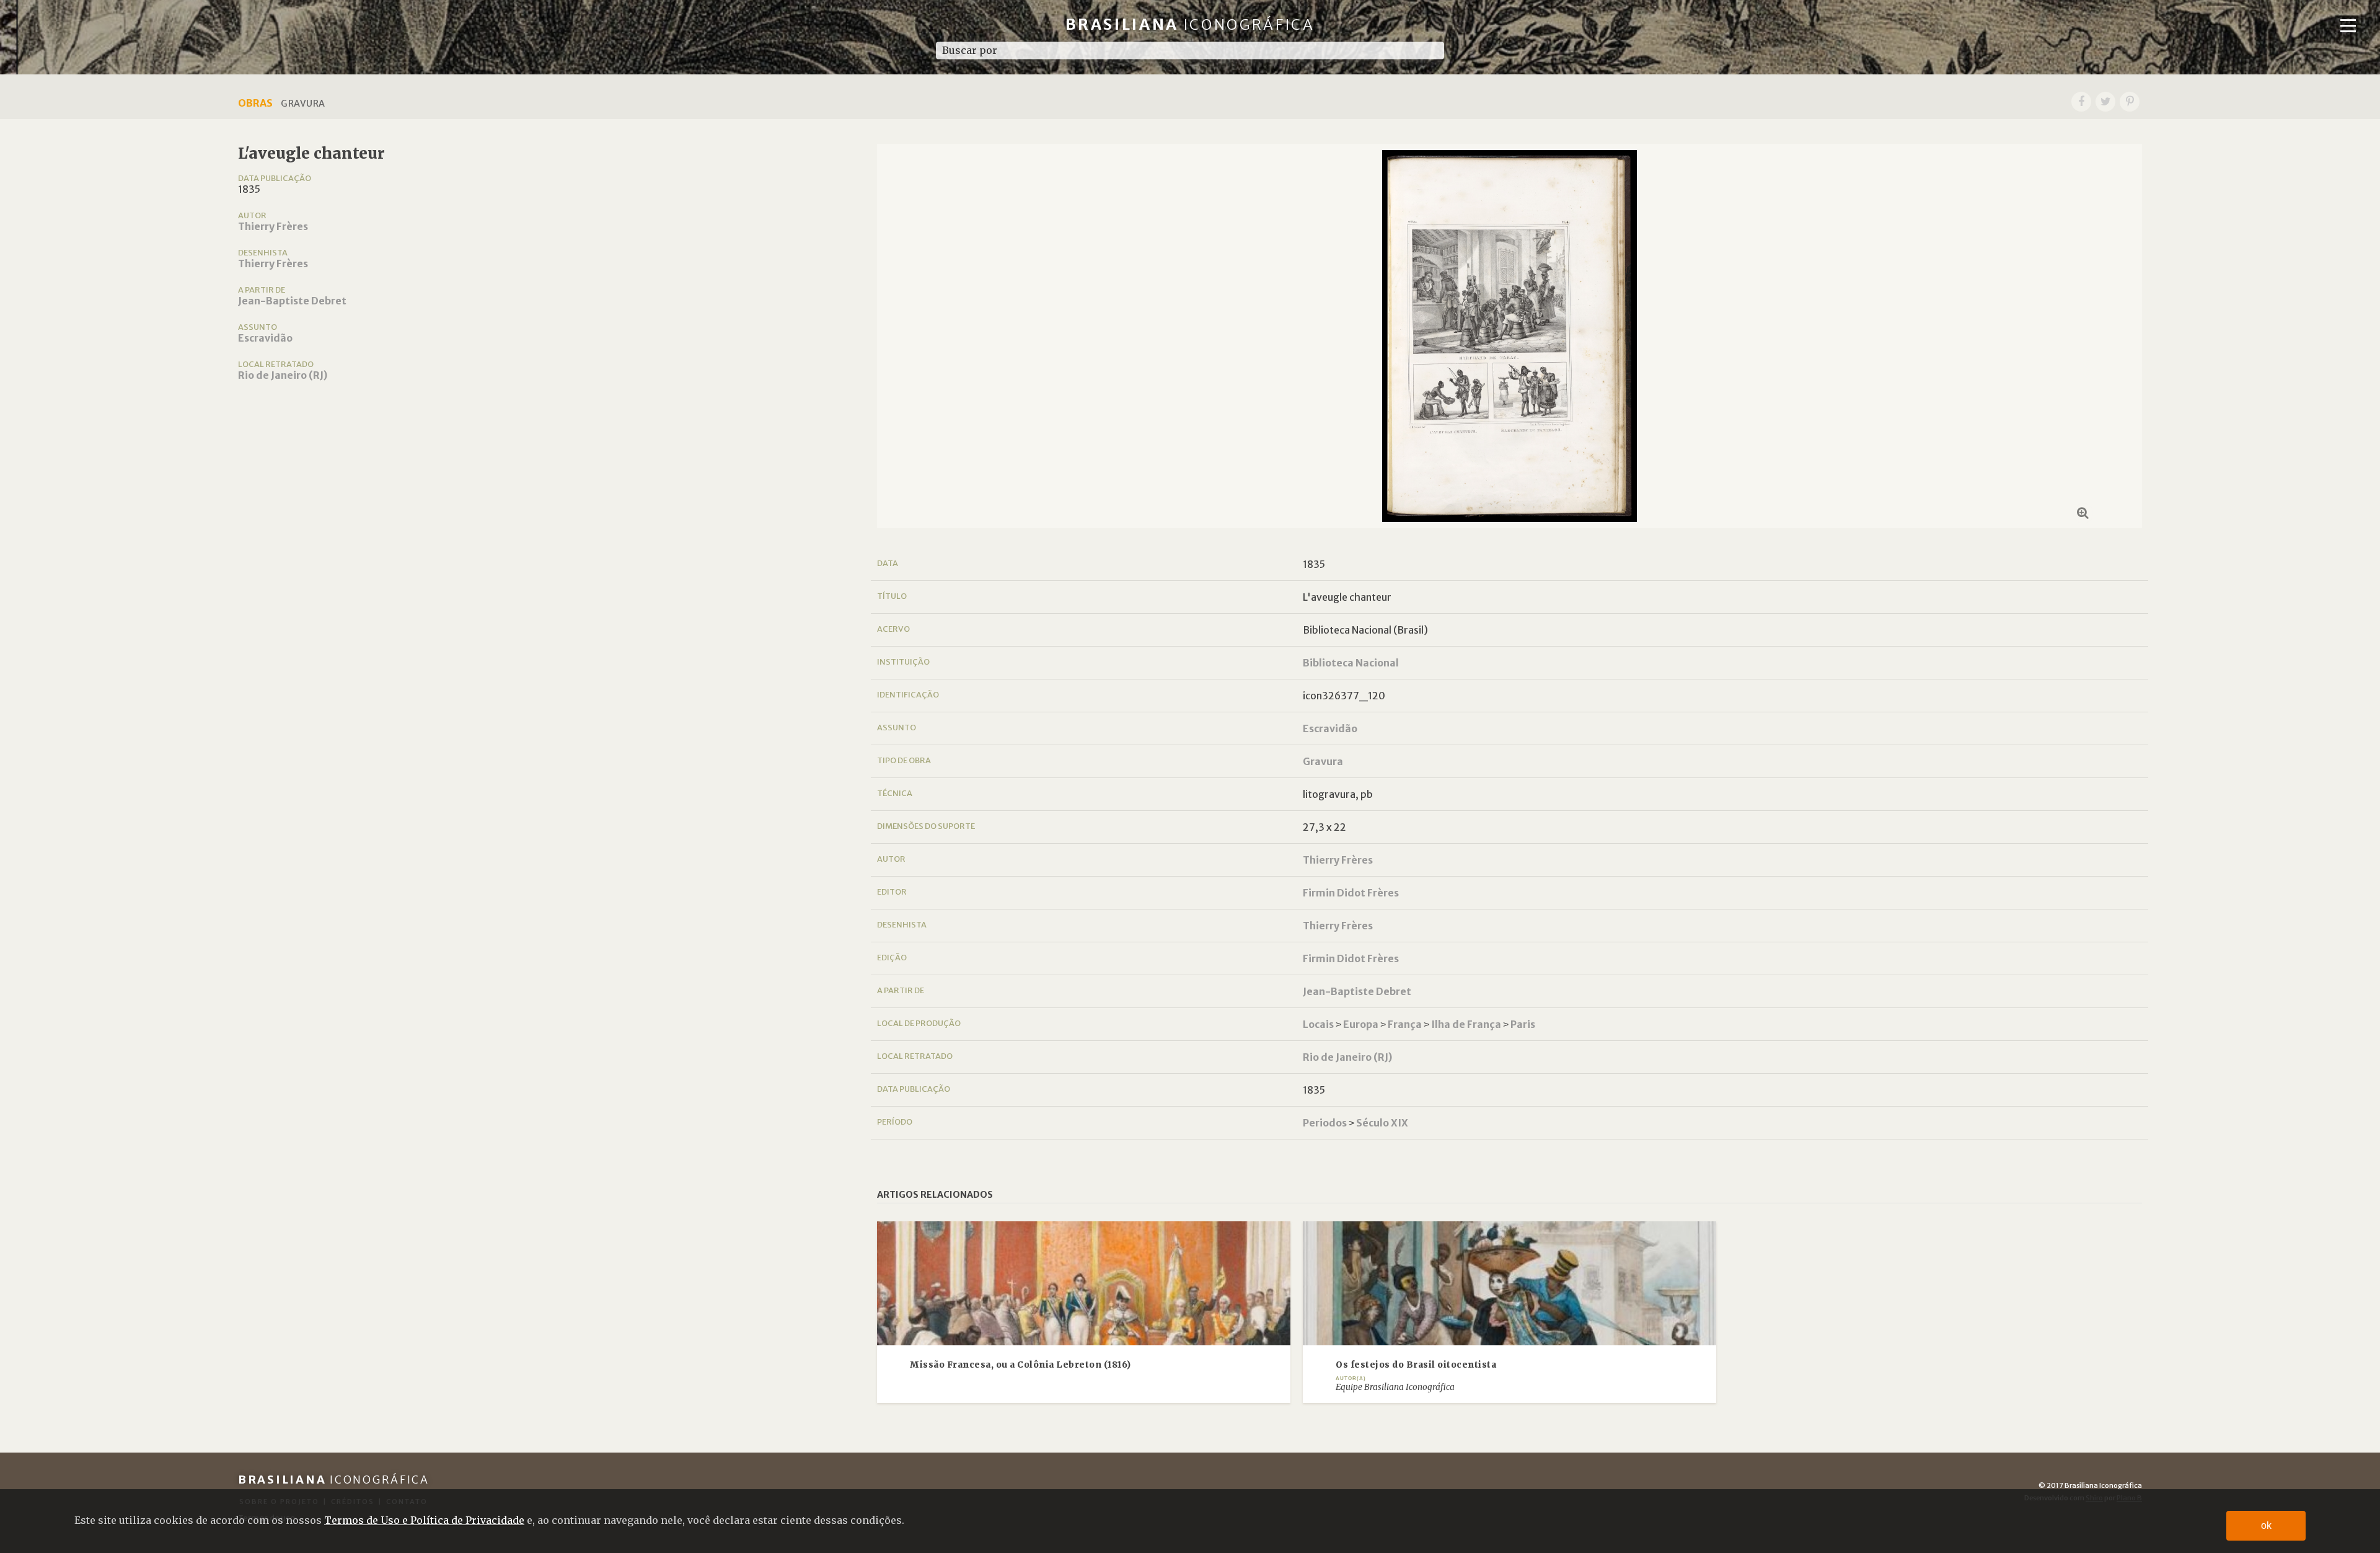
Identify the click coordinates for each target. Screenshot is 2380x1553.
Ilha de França (1466, 1024)
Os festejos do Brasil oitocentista (1416, 1365)
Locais (1318, 1024)
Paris (1523, 1024)
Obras (255, 103)
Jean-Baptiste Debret (292, 301)
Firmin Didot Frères (1351, 893)
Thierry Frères (273, 226)
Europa (1361, 1024)
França (1405, 1024)
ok (2266, 1525)
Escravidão (265, 338)
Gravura (1323, 761)
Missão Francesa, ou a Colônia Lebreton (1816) (1020, 1365)
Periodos (1325, 1123)
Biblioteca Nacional (1351, 663)
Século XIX (1382, 1123)
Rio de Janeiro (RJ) (283, 375)
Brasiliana (1190, 24)
